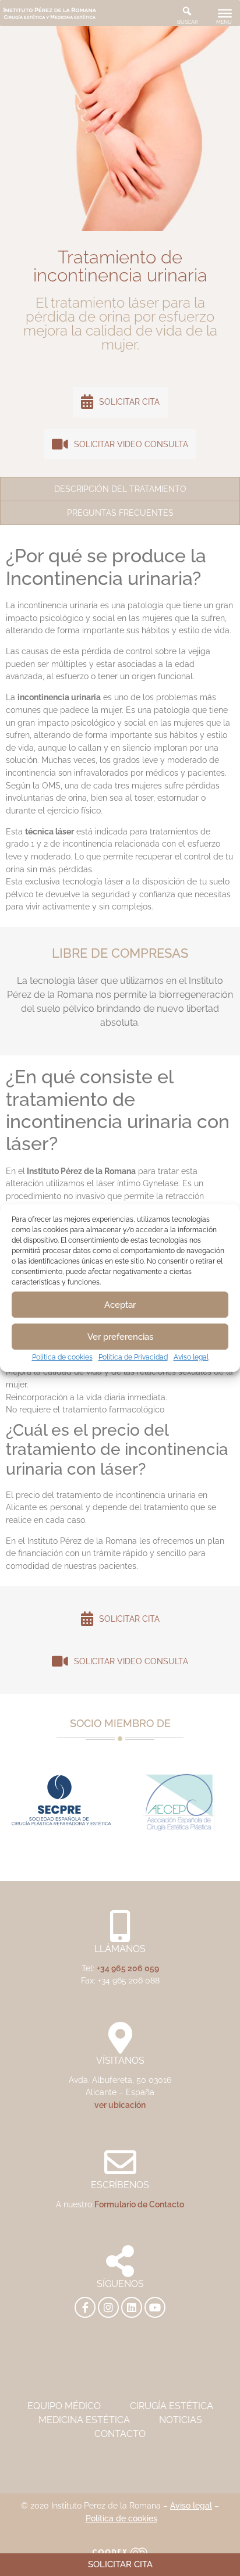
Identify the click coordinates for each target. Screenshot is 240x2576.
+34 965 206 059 (128, 1968)
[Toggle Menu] (225, 13)
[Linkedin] (132, 2307)
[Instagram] (108, 2307)
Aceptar (120, 1305)
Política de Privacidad (133, 1357)
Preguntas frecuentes (120, 513)
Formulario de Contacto (139, 2204)
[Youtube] (155, 2307)
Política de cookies (62, 1357)
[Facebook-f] (85, 2307)
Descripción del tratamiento (120, 489)
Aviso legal (191, 1357)
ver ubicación (120, 2105)
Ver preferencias (120, 1337)
